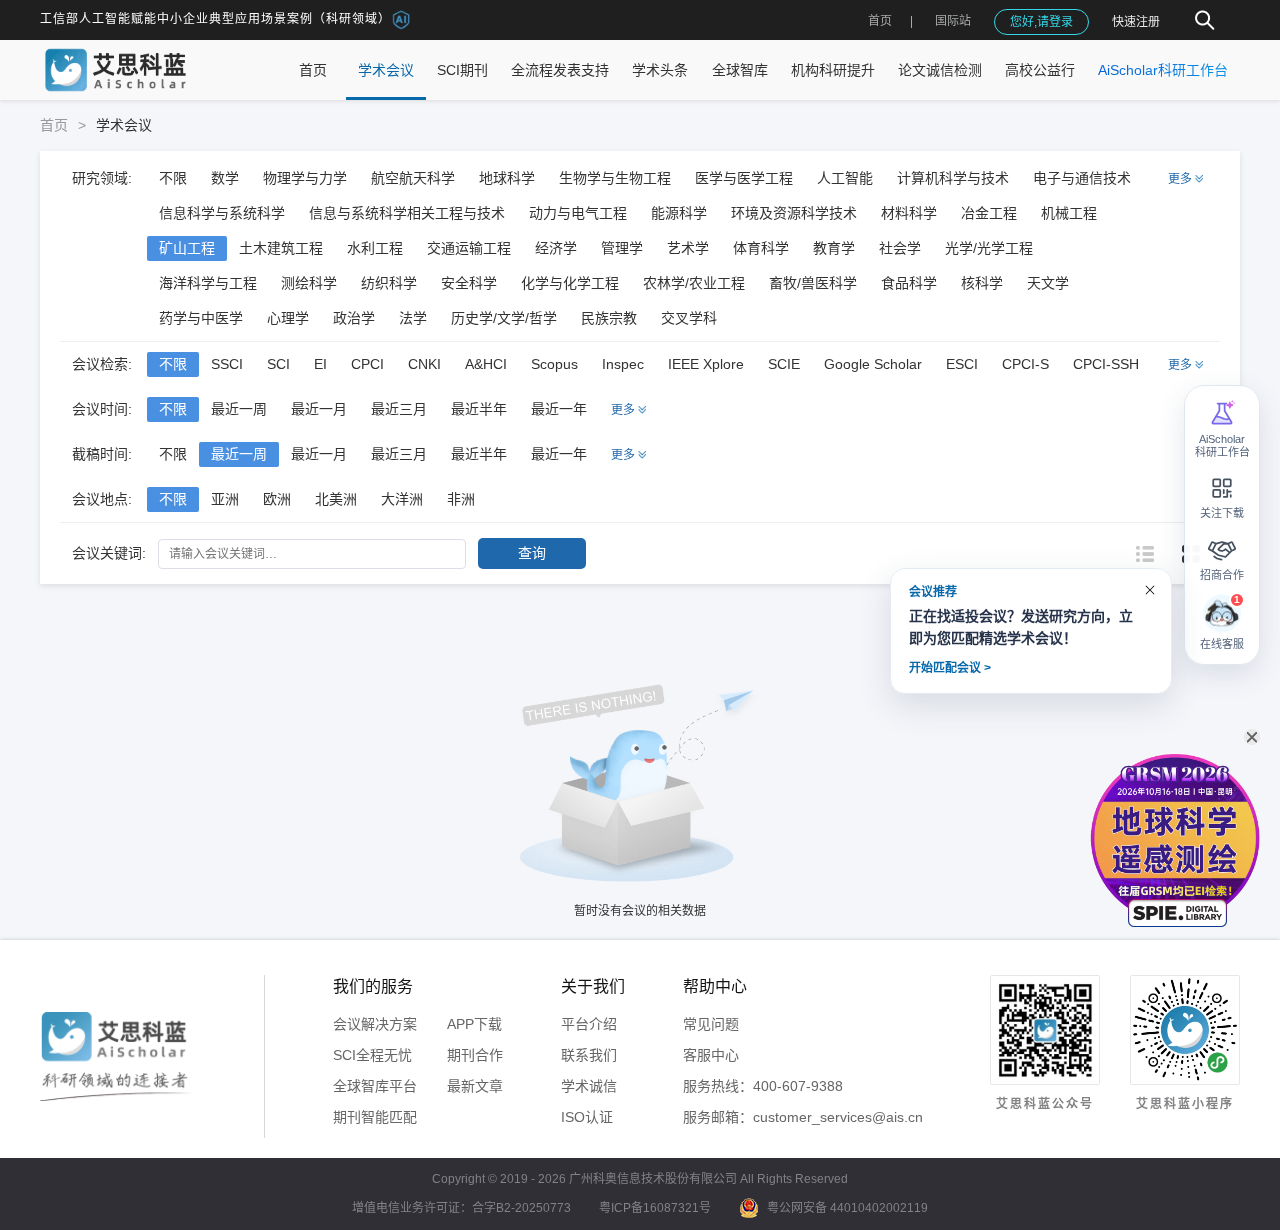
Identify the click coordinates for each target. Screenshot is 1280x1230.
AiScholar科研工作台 (1163, 70)
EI (320, 364)
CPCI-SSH (1106, 364)
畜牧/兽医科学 (813, 283)
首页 (880, 21)
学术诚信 (589, 1086)
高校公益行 (1040, 70)
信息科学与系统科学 (222, 213)
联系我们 (589, 1055)
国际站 (953, 21)
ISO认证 (587, 1117)
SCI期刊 (462, 70)
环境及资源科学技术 (794, 213)
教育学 (834, 248)
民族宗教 (609, 318)
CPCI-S (1025, 364)
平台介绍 (589, 1024)
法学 (413, 318)
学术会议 (386, 70)
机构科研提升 (833, 70)
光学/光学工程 (989, 248)
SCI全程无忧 (372, 1055)
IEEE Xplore (706, 364)
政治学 (354, 318)
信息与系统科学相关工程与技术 (407, 213)
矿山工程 (187, 248)
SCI (278, 364)
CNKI (424, 364)
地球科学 (507, 178)
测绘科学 (309, 283)
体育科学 (761, 248)
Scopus (554, 364)
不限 (173, 178)
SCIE (784, 364)
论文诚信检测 (940, 70)
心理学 (288, 318)
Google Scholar (873, 364)
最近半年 (479, 409)
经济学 (556, 248)
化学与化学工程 (570, 283)
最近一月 (319, 409)
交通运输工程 (469, 248)
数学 (225, 178)
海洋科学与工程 (208, 283)
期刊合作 (475, 1055)
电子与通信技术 (1082, 178)
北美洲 (336, 499)
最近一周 (239, 409)
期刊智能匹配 (375, 1117)
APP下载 (474, 1024)
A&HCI (486, 364)
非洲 (461, 499)
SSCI (227, 364)
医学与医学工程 (744, 178)
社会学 (900, 248)
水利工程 (375, 248)
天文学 (1048, 283)
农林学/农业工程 (694, 283)
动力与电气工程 (578, 213)
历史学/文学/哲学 (504, 318)
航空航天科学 (413, 178)
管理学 (622, 248)
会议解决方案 (375, 1024)
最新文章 (475, 1086)
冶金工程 (989, 213)
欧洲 (277, 499)
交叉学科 (689, 318)
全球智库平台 (375, 1086)
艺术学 (688, 248)
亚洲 (225, 499)
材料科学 (909, 213)
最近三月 (399, 409)
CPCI (367, 364)
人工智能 (845, 178)
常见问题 (711, 1024)
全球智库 (740, 70)
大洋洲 (402, 499)
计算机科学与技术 (953, 178)
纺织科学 (389, 283)
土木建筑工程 (281, 248)
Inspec (623, 364)
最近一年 (559, 409)
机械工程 (1069, 213)
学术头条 (660, 70)
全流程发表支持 (560, 70)
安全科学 (469, 283)
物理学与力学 (305, 178)
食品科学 (909, 283)
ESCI (962, 364)
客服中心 (711, 1055)
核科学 (982, 283)
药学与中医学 (201, 318)
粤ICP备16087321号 (655, 1208)
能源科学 (679, 213)
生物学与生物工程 (615, 178)
